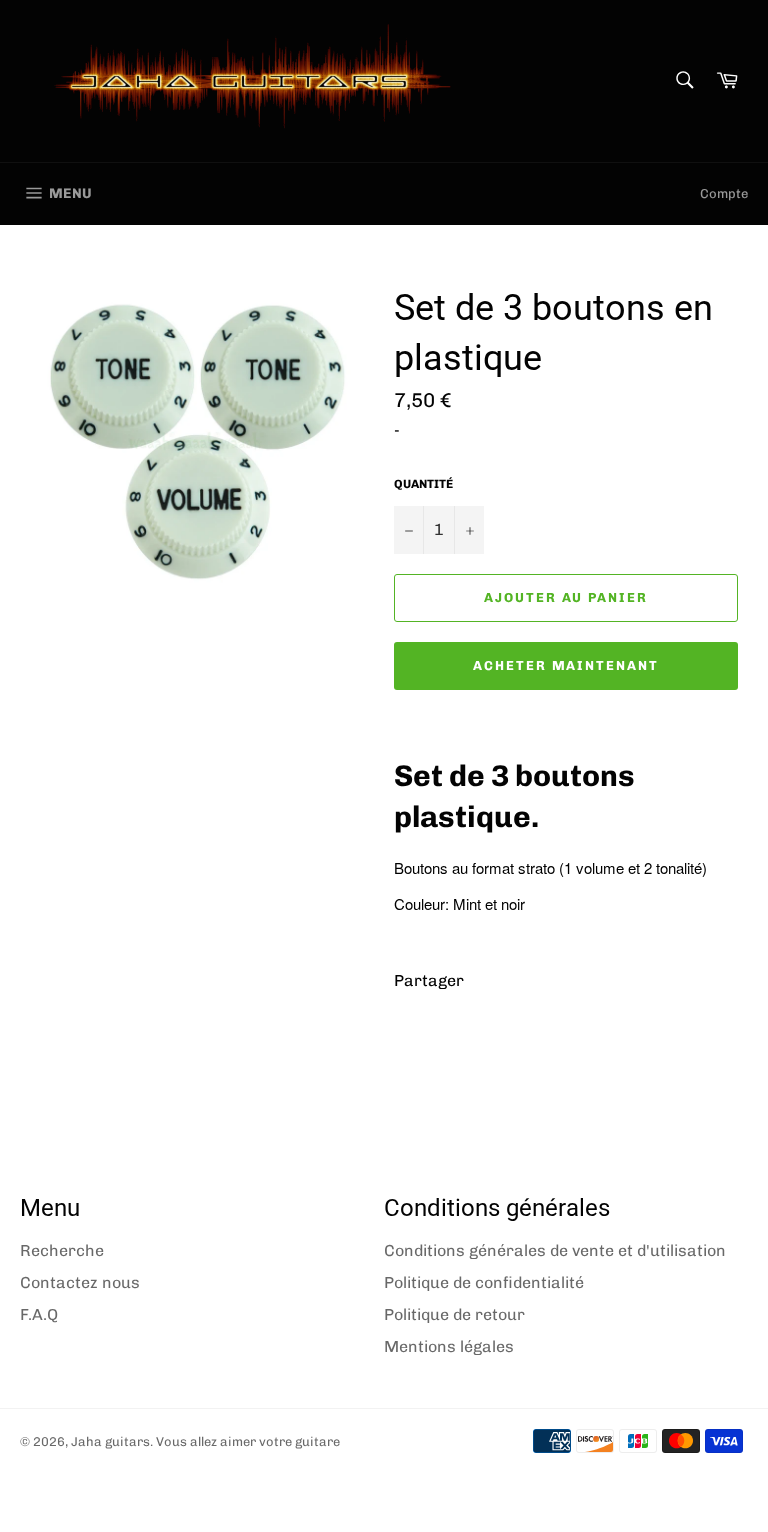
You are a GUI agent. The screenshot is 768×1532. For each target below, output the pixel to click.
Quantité (423, 484)
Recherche (62, 1250)
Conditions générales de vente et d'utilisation (555, 1250)
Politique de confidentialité (484, 1282)
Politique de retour (454, 1314)
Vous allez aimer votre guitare (248, 1441)
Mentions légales (449, 1346)
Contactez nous (80, 1282)
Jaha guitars (110, 1441)
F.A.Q (39, 1314)
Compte (724, 193)
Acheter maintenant (566, 665)
